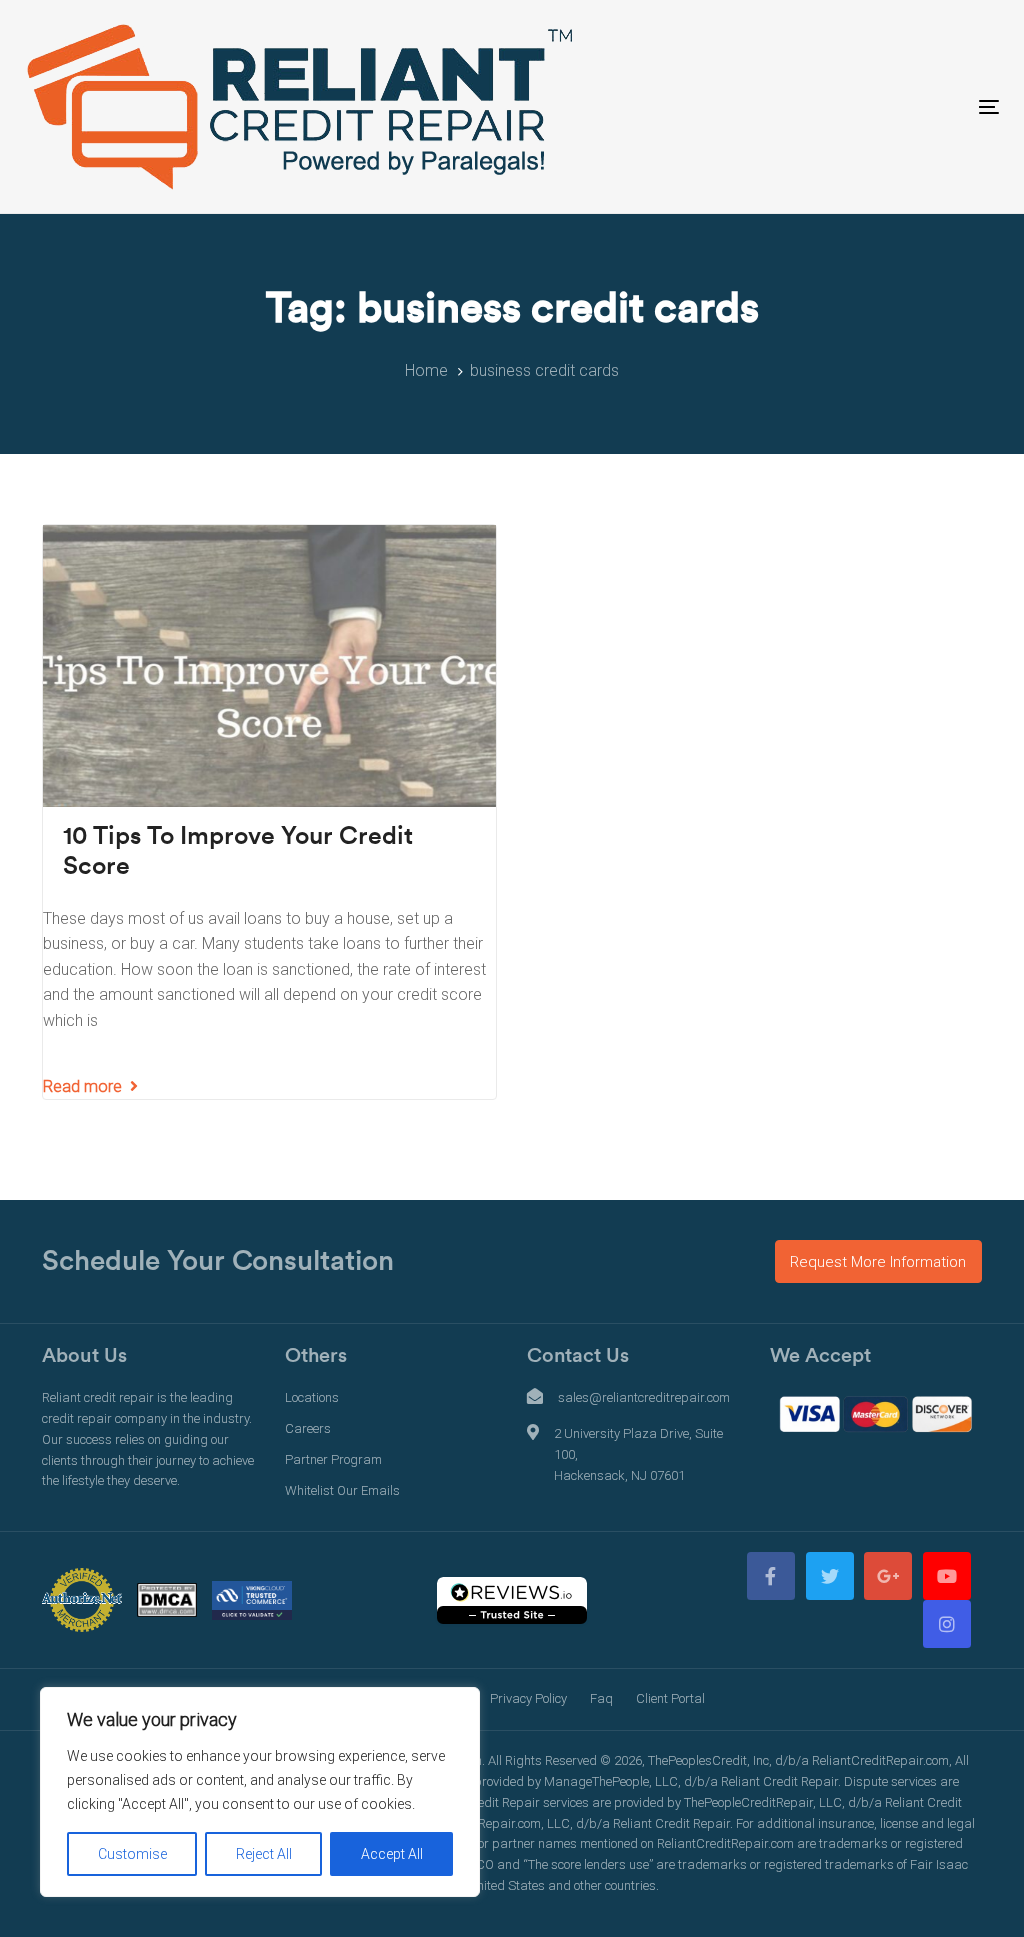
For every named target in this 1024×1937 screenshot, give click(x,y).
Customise (132, 1854)
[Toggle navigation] (836, 106)
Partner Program (333, 1459)
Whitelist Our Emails (342, 1490)
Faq (601, 1698)
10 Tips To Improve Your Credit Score (238, 851)
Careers (308, 1428)
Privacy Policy (528, 1698)
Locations (312, 1397)
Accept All (392, 1854)
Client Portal (670, 1698)
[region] (260, 1792)
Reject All (264, 1854)
